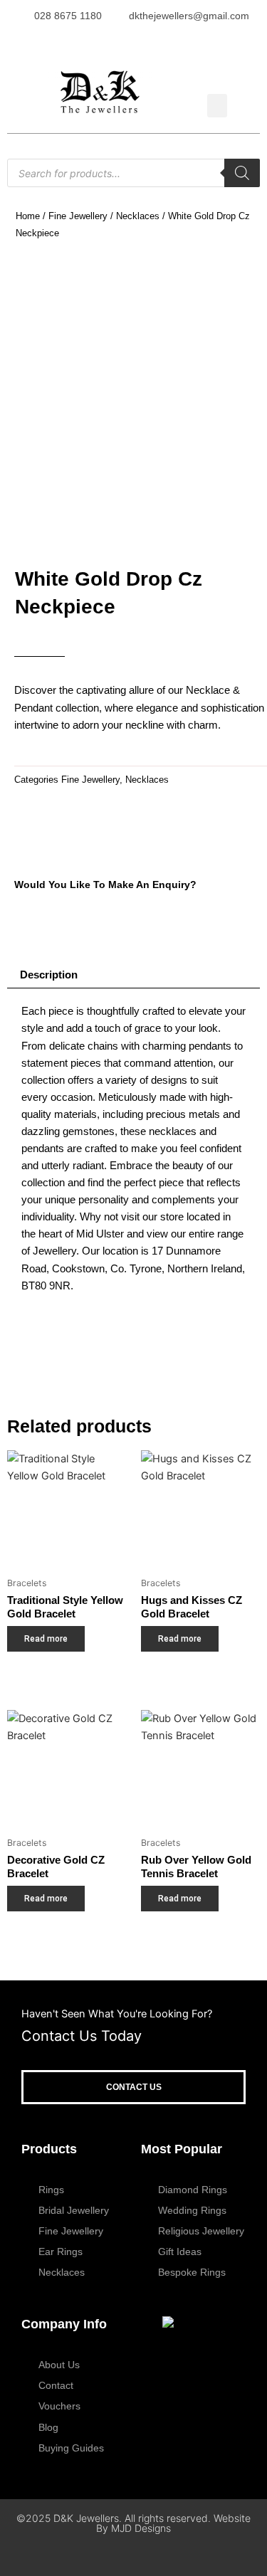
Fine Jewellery (78, 216)
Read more (46, 1639)
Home (28, 216)
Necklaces (138, 216)
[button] (217, 106)
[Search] (242, 173)
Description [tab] (49, 975)
